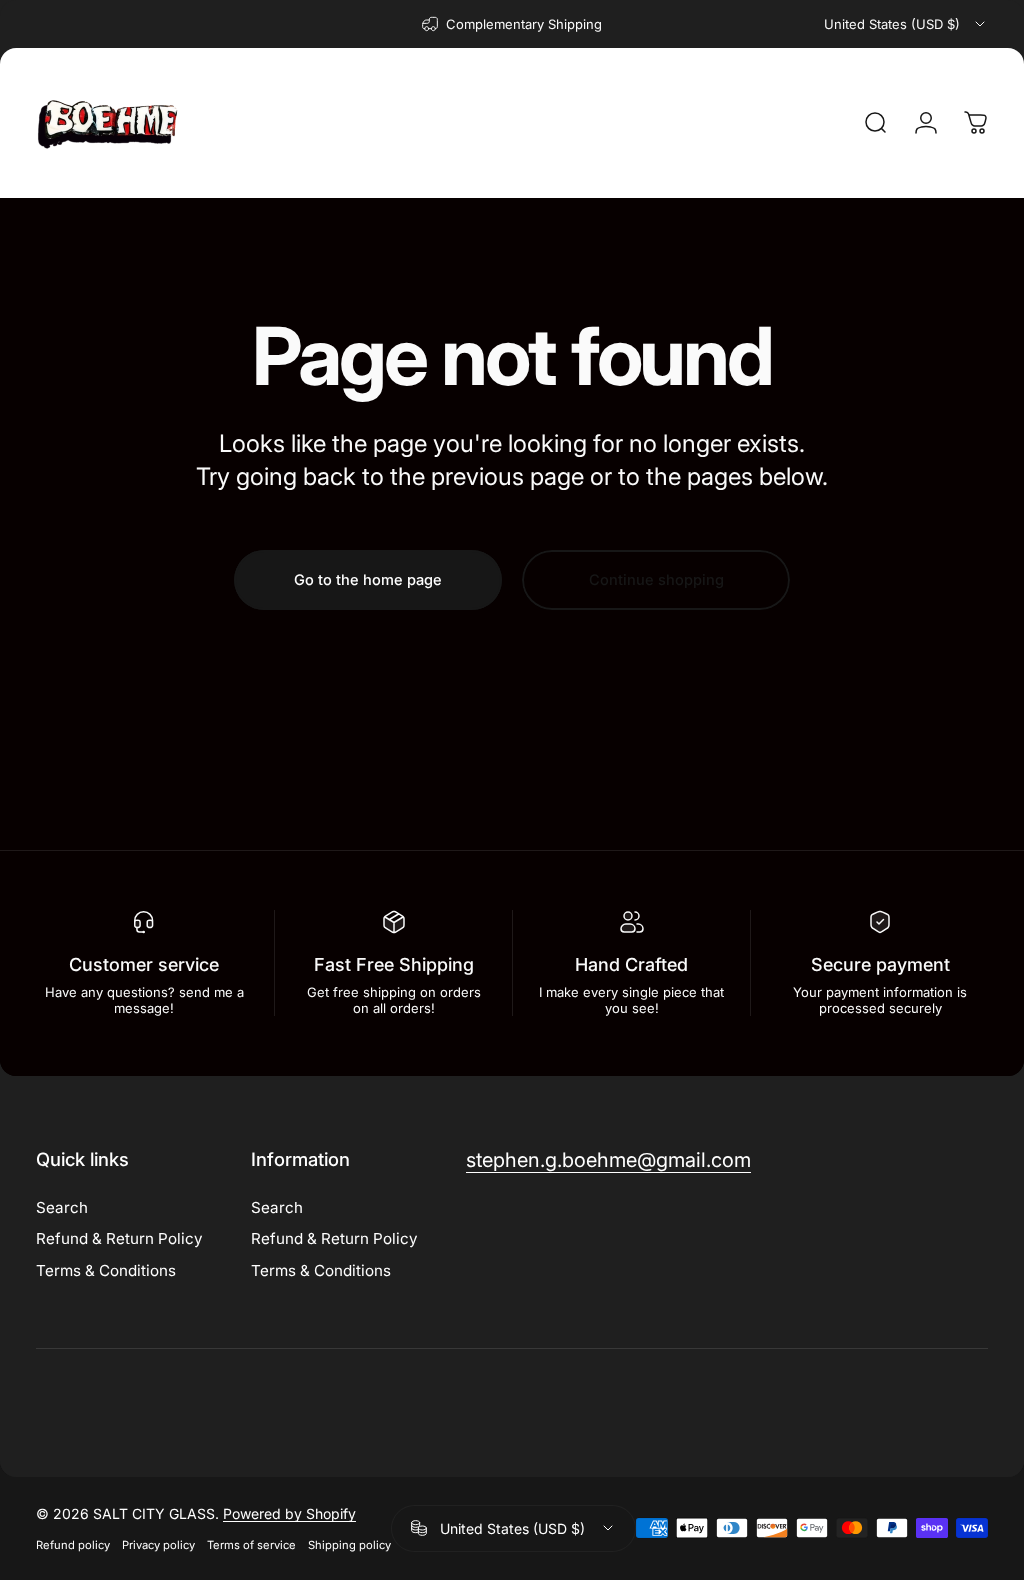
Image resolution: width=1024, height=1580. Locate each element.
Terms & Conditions (106, 1270)
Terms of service (251, 1545)
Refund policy (73, 1545)
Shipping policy (349, 1545)
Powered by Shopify (289, 1513)
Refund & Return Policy (119, 1238)
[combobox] (906, 24)
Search (62, 1207)
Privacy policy (158, 1545)
